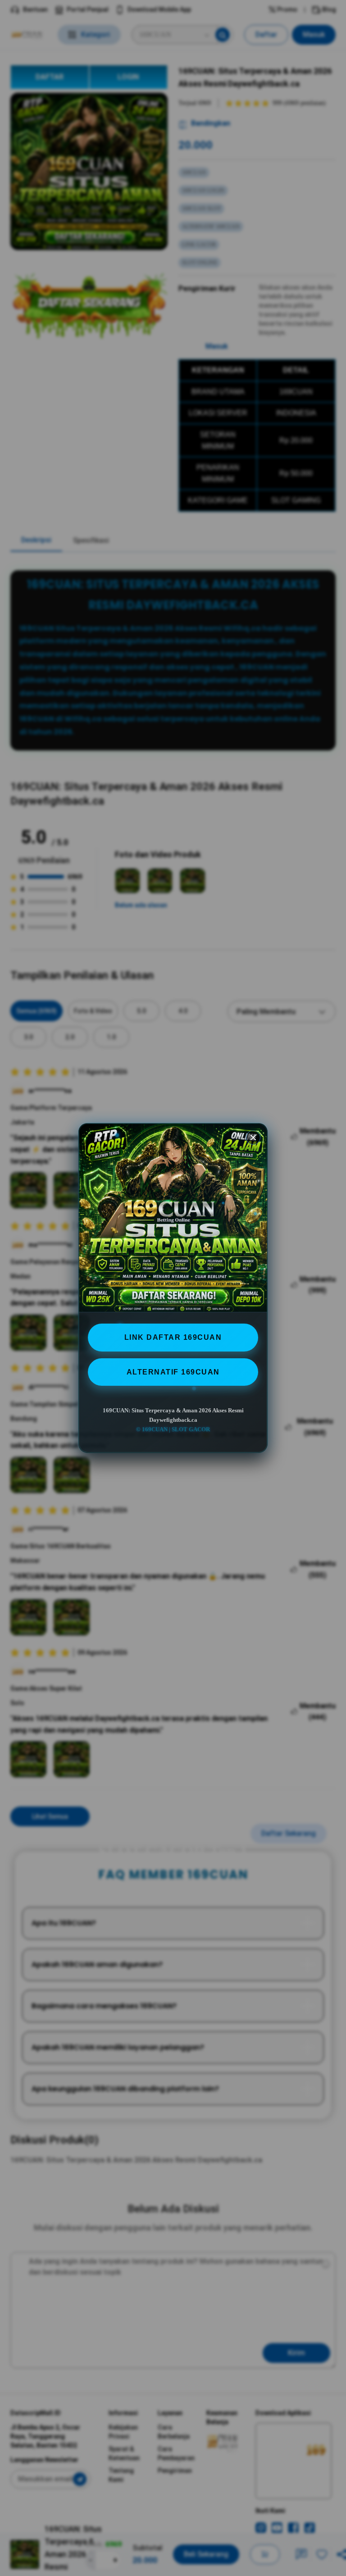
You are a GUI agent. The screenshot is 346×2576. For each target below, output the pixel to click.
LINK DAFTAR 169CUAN (173, 1337)
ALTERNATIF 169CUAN (173, 1372)
